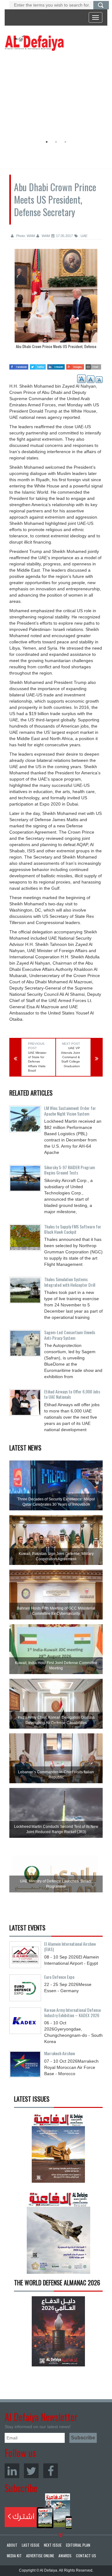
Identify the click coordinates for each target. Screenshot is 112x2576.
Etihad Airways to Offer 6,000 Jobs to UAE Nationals (72, 1394)
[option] (54, 95)
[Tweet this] (38, 365)
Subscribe (38, 2511)
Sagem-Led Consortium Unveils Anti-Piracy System (70, 1335)
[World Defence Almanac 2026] (58, 2331)
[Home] (34, 43)
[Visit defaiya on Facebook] (19, 365)
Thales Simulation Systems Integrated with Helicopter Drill (70, 1282)
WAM (45, 236)
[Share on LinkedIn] (56, 365)
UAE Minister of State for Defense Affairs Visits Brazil (37, 1062)
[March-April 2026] (58, 2150)
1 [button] (47, 142)
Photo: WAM (25, 236)
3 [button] (65, 142)
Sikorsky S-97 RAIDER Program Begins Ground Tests (70, 1170)
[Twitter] (31, 2471)
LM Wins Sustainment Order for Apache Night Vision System (70, 1111)
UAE (84, 236)
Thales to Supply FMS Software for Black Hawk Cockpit (73, 1229)
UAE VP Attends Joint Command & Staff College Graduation (70, 1057)
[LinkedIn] (12, 2471)
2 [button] (56, 142)
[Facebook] (51, 2471)
